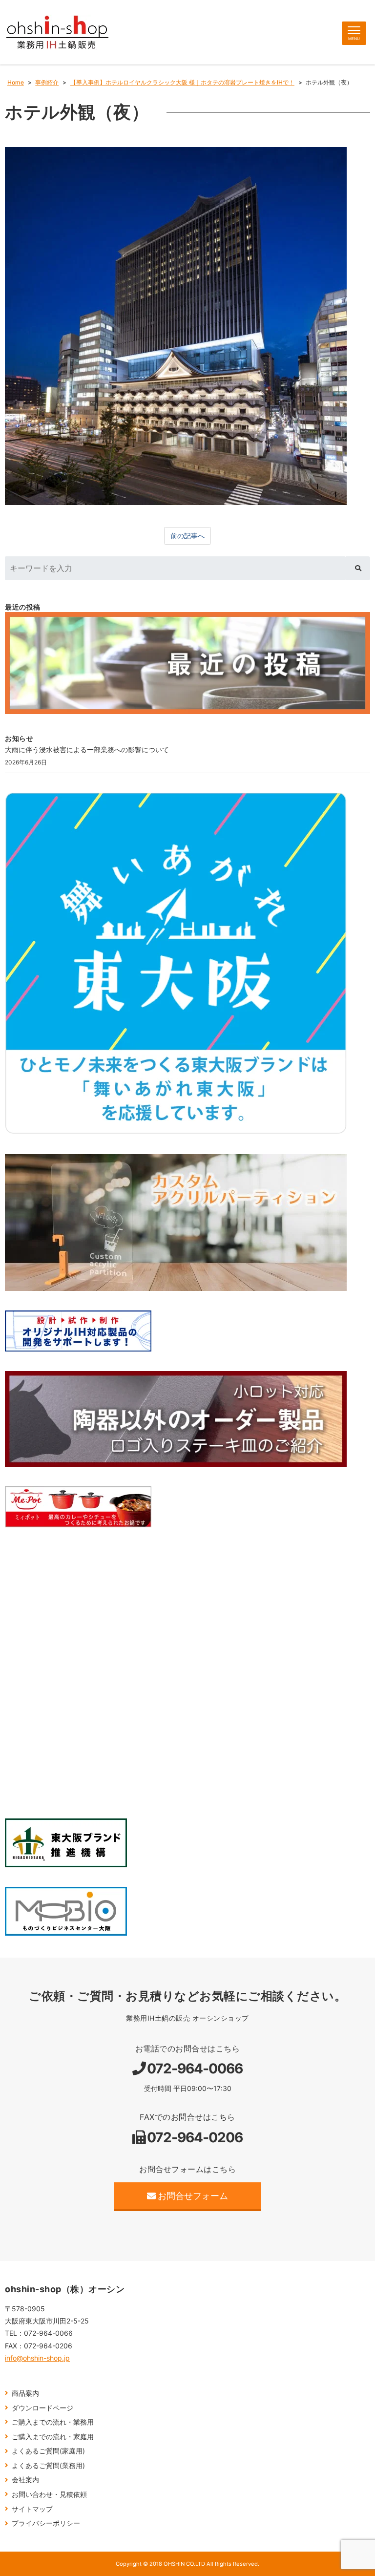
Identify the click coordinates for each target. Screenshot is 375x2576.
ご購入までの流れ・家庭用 (53, 2437)
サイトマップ (32, 2509)
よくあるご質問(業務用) (48, 2465)
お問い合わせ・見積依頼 (49, 2494)
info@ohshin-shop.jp (37, 2358)
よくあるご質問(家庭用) (48, 2451)
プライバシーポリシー (46, 2523)
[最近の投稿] (187, 663)
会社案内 (25, 2480)
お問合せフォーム (193, 2196)
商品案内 (25, 2393)
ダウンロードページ (42, 2408)
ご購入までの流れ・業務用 (53, 2422)
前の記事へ (187, 536)
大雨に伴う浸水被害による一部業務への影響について (87, 750)
